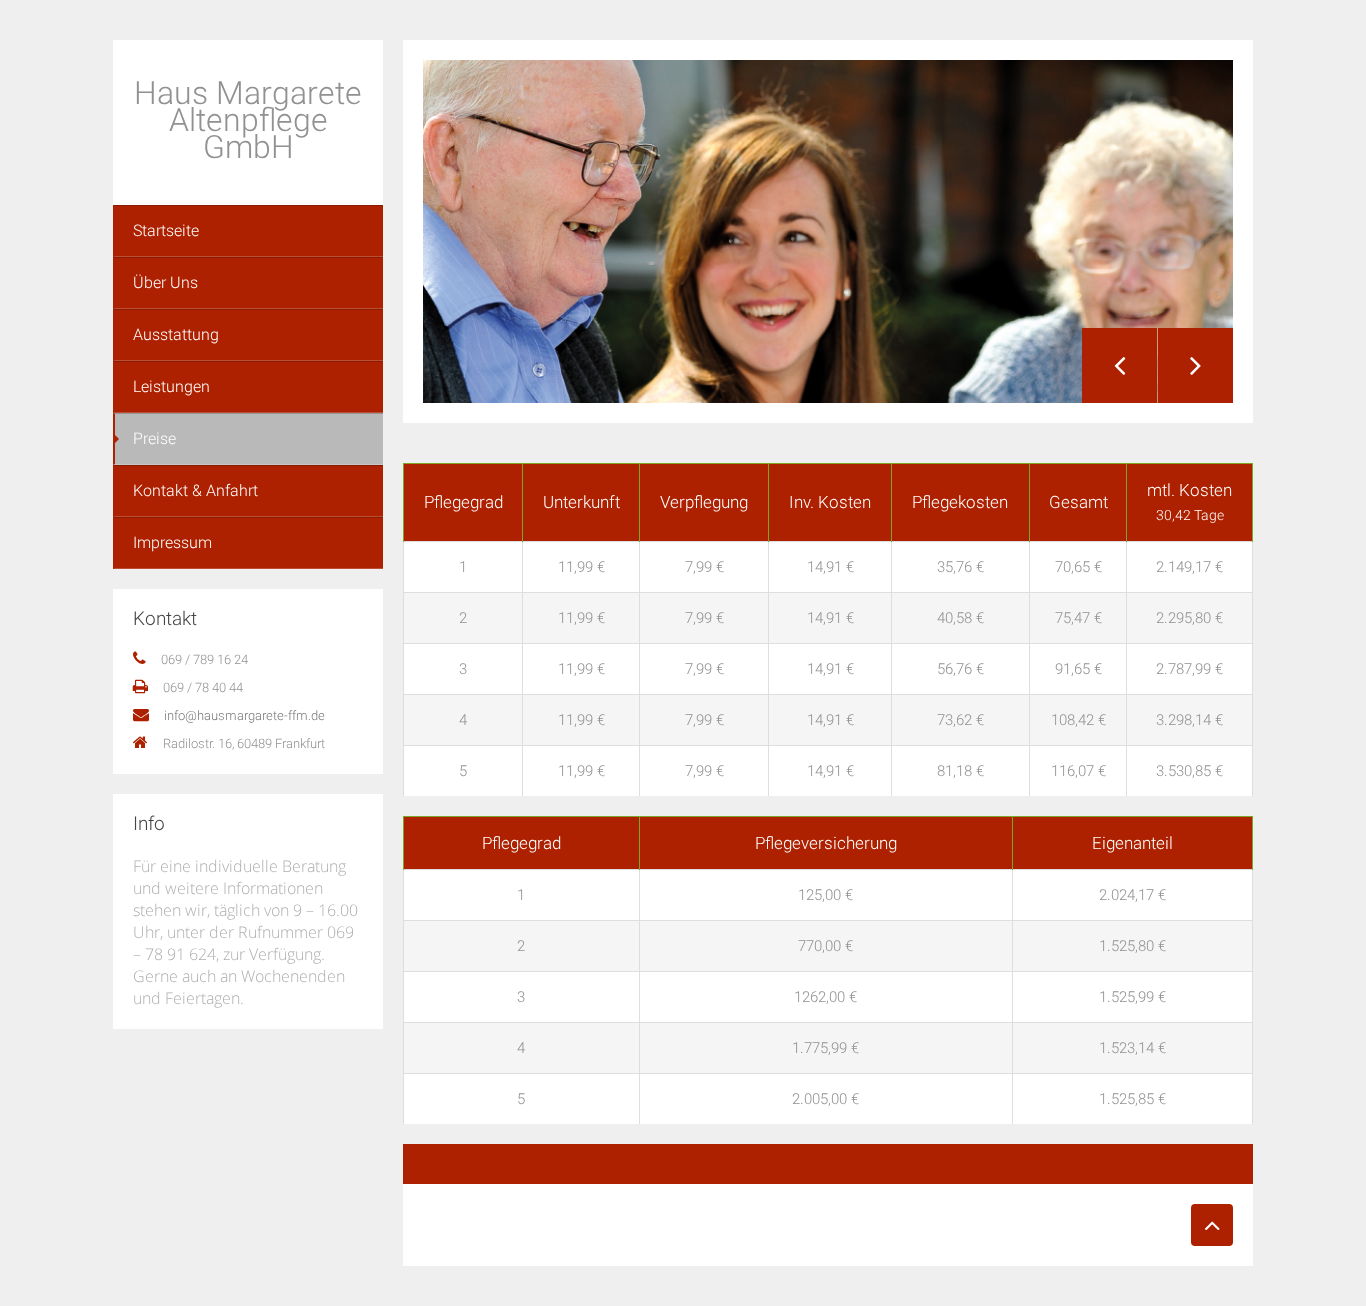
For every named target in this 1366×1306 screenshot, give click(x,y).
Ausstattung (176, 334)
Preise (154, 438)
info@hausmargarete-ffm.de (244, 715)
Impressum (172, 542)
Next (1195, 365)
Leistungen (171, 386)
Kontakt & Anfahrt (195, 490)
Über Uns (165, 282)
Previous (1119, 365)
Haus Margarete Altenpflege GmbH (248, 120)
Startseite (166, 230)
